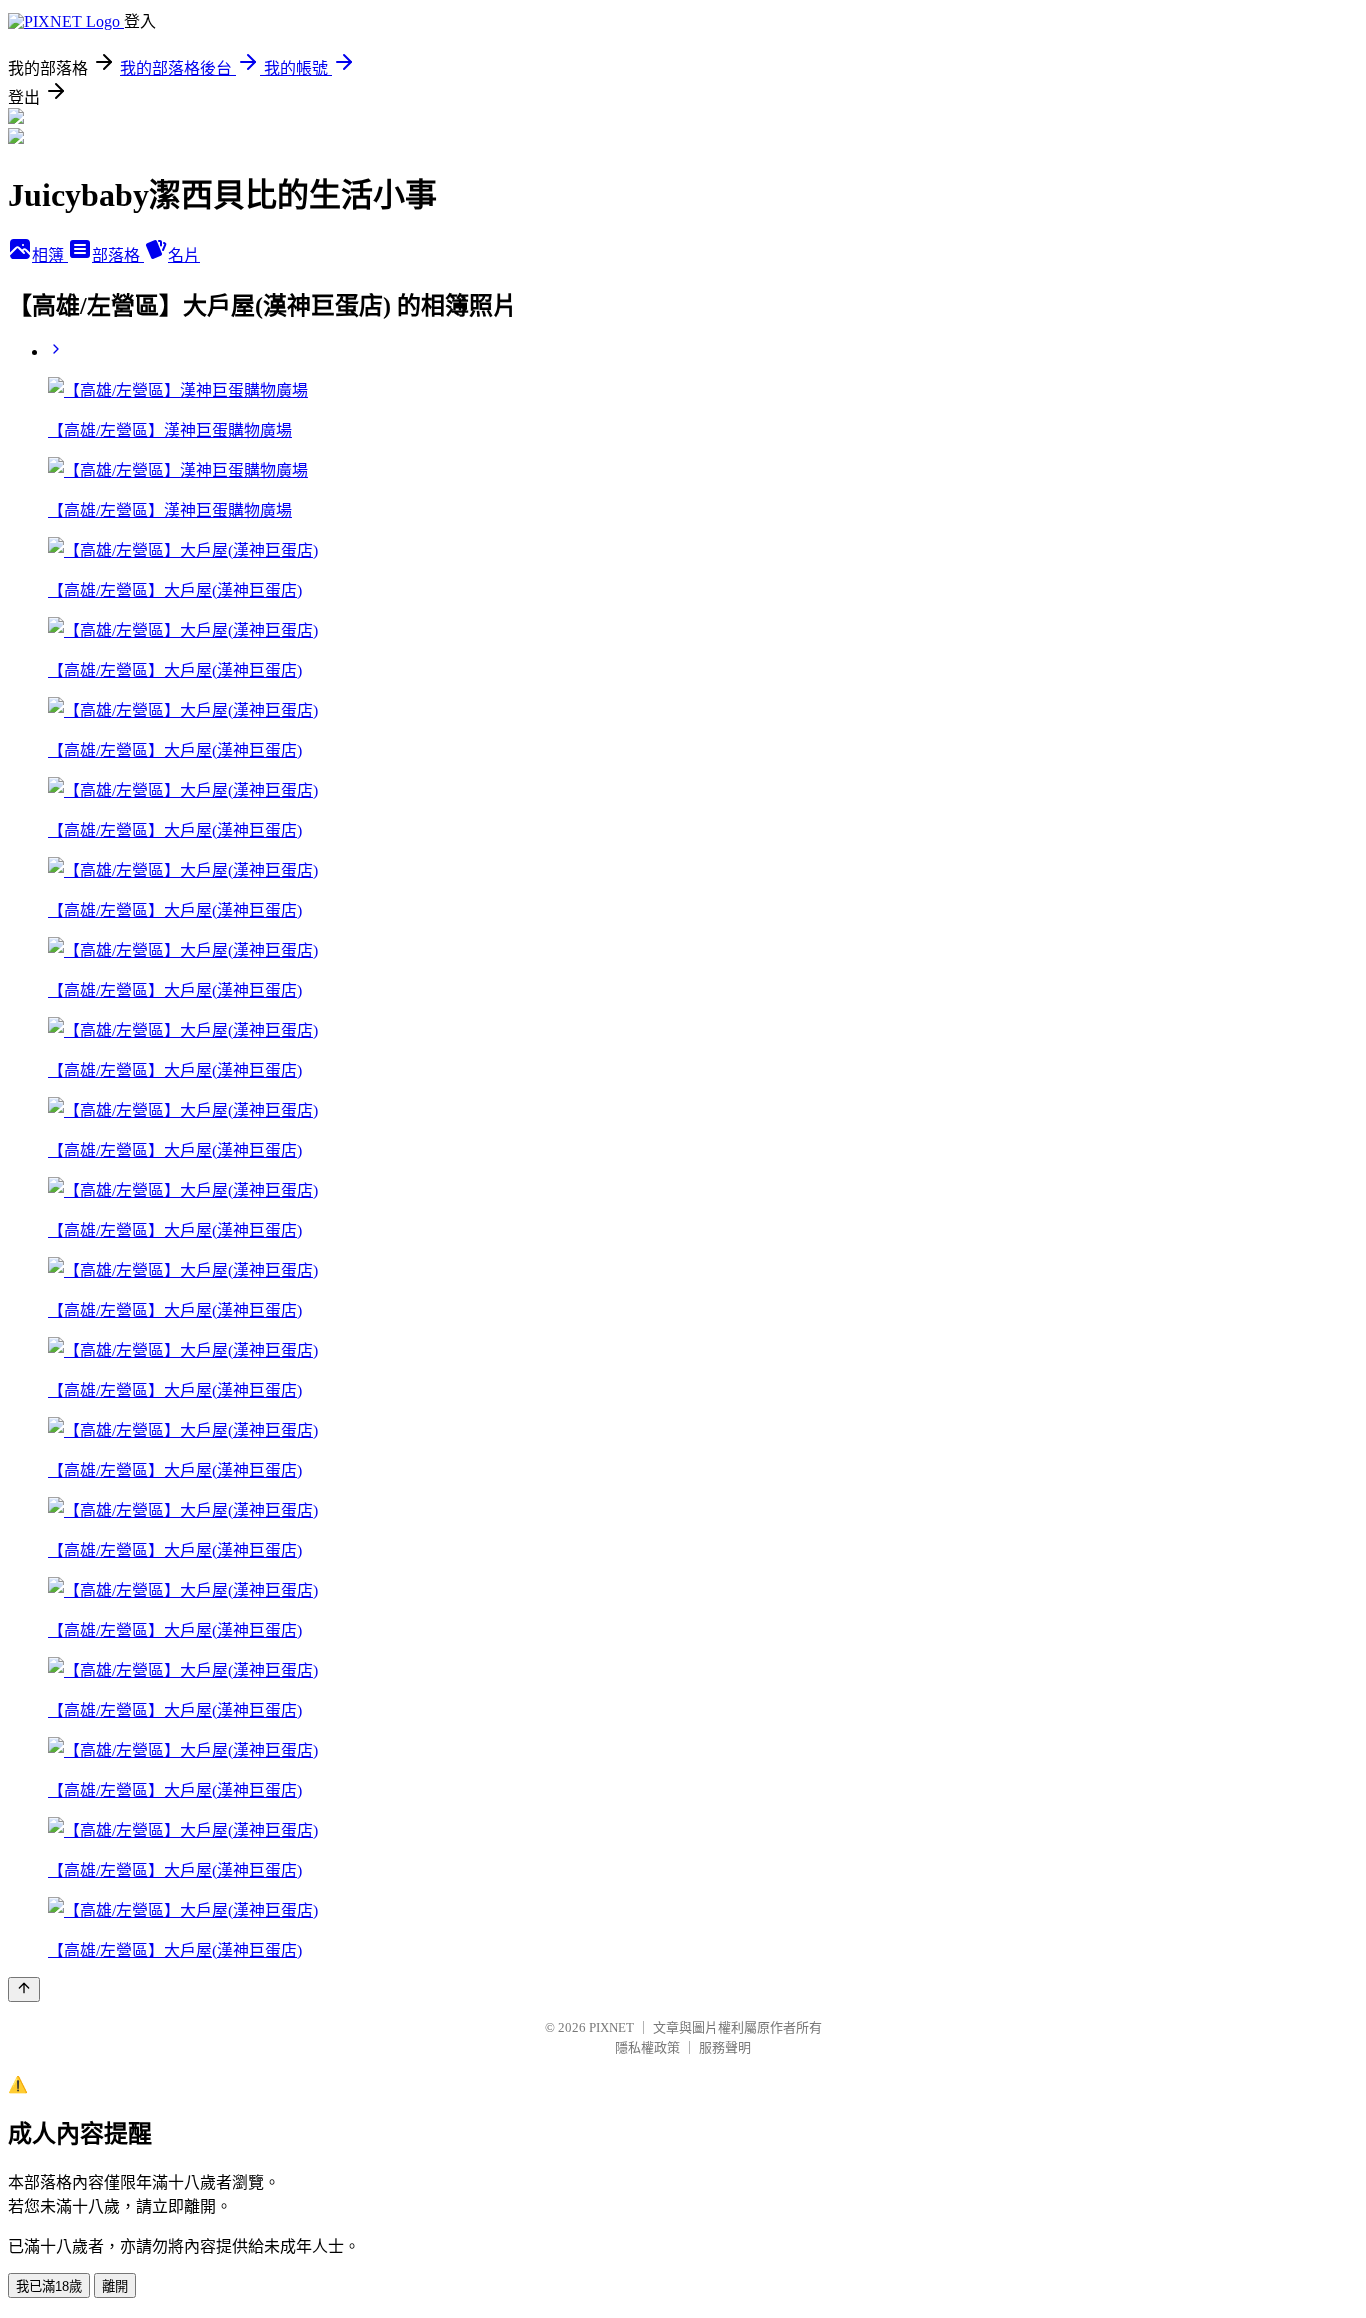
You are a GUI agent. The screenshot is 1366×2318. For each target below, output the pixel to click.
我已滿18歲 (49, 2286)
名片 (184, 255)
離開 (115, 2286)
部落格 (118, 255)
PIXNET (611, 2027)
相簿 (50, 255)
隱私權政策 (647, 2047)
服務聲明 (725, 2047)
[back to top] (24, 1989)
